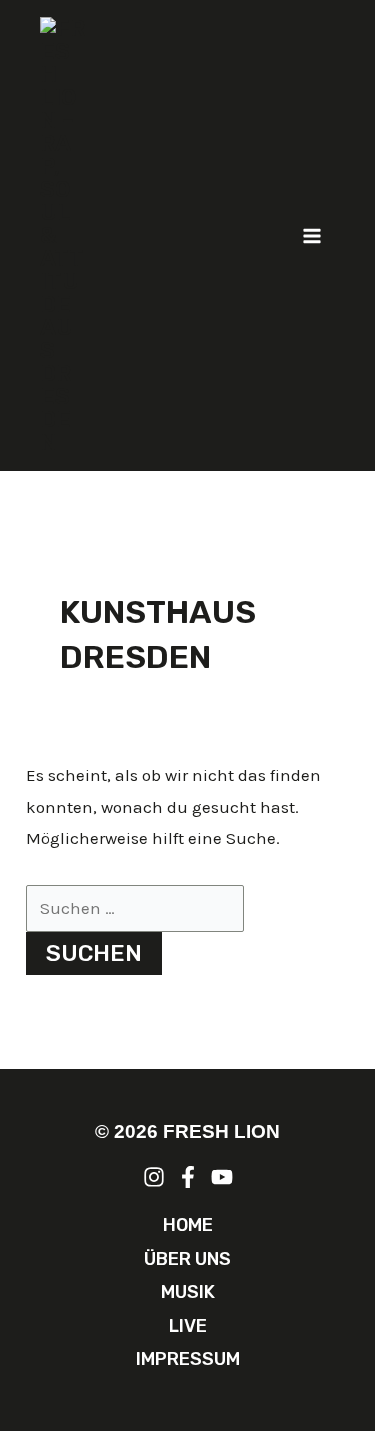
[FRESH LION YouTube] (222, 1177)
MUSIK (188, 1292)
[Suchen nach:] (135, 908)
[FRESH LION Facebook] (188, 1177)
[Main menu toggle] (313, 236)
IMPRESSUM (188, 1359)
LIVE (188, 1326)
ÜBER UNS (187, 1259)
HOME (188, 1225)
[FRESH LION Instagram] (154, 1177)
